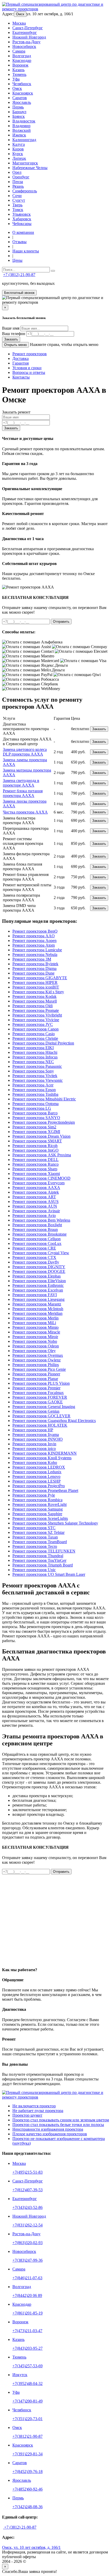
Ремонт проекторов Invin (34, 1444)
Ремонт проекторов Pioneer (36, 1374)
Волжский (22, 130)
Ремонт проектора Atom (34, 945)
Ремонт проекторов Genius (36, 1411)
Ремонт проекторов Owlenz (37, 1360)
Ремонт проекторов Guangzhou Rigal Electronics (54, 1421)
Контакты (21, 377)
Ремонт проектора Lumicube (37, 950)
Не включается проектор (34, 2106)
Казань (18, 70)
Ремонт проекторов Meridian (37, 1313)
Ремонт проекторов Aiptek (36, 1192)
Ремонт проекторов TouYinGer (39, 1560)
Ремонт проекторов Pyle (34, 1495)
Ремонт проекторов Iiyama (36, 1435)
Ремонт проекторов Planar (35, 1379)
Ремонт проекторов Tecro (35, 1546)
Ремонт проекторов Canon (35, 1029)
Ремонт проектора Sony (33, 1071)
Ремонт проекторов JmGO (35, 1150)
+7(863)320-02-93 (27, 2243)
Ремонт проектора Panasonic (37, 1066)
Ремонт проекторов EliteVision (39, 1281)
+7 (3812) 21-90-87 (19, 275)
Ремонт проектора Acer (33, 1085)
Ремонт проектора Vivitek (35, 1076)
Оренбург (21, 177)
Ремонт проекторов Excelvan (38, 1290)
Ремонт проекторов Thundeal (38, 1556)
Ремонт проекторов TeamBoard (40, 1542)
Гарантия (21, 363)
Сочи (17, 196)
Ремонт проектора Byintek (35, 964)
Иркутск (20, 2375)
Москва (19, 23)
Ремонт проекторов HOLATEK (40, 1425)
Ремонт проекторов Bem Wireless (41, 1220)
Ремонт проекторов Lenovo (36, 1476)
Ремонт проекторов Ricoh (35, 1146)
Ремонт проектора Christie (35, 1038)
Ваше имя (11, 328)
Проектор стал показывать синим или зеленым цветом (61, 2120)
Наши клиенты (26, 251)
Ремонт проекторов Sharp (35, 1169)
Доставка (21, 358)
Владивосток (24, 121)
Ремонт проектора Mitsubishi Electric (44, 1099)
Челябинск (22, 84)
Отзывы (19, 242)
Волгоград (22, 56)
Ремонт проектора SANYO (36, 1118)
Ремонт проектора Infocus (35, 1057)
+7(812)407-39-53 (27, 2190)
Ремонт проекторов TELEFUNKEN (44, 1551)
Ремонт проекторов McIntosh (38, 1309)
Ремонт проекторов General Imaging (44, 1407)
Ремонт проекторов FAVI (35, 1295)
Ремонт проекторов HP (33, 1430)
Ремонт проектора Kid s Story (38, 992)
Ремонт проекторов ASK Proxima (42, 1155)
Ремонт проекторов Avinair (36, 1211)
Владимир (21, 126)
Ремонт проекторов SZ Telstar (38, 1532)
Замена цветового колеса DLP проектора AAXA (25, 752)
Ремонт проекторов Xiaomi (36, 1174)
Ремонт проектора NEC (33, 1062)
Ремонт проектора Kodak (34, 996)
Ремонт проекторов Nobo (35, 1341)
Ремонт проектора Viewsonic (38, 1080)
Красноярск (23, 93)
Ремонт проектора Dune (33, 973)
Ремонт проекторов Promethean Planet (45, 1490)
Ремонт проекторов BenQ (35, 931)
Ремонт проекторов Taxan (35, 1537)
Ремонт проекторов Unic (34, 1570)
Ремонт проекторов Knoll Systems (42, 1458)
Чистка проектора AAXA (25, 812)
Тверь (17, 205)
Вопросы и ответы (29, 372)
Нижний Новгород (29, 37)
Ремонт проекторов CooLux (37, 1243)
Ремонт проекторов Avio (34, 1216)
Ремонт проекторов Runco (35, 1164)
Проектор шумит (27, 2115)
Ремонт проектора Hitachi (35, 1052)
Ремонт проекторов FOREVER (40, 1397)
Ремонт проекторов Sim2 (34, 1127)
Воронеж (20, 65)
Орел (17, 172)
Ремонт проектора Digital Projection (43, 1043)
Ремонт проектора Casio (34, 1034)
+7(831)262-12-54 (27, 2225)
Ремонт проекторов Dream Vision (41, 1136)
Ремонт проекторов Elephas (37, 1276)
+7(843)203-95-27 (27, 2348)
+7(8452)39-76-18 (27, 2472)
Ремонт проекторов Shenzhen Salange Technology (55, 1523)
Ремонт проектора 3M (32, 959)
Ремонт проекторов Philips (36, 1365)
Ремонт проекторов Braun (35, 1229)
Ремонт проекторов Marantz (37, 1304)
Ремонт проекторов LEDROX (39, 1467)
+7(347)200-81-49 (27, 2401)
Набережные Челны (30, 168)
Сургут (19, 200)
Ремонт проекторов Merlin (35, 1318)
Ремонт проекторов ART (34, 1197)
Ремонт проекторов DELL (35, 1160)
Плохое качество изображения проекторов (50, 2134)
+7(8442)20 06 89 (27, 2295)
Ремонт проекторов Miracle (36, 1332)
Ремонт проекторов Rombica (37, 1500)
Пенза (18, 182)
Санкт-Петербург (28, 28)
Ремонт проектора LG (32, 1108)
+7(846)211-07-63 (27, 2278)
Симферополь (25, 191)
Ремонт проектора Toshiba (35, 1094)
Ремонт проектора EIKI (33, 1048)
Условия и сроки (27, 368)
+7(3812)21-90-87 (27, 2436)
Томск (18, 210)
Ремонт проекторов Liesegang (38, 1299)
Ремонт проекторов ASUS (35, 1202)
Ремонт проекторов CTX (34, 1257)
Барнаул (19, 112)
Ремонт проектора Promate (36, 1010)
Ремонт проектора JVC (33, 1024)
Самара (19, 51)
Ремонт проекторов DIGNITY (39, 1267)
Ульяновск (22, 214)
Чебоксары (22, 224)
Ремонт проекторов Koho (35, 1463)
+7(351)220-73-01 (27, 2419)
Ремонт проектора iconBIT (36, 987)
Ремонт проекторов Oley (34, 1351)
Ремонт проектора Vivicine (36, 1020)
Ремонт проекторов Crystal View (41, 1253)
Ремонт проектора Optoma (35, 1104)
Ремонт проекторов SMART (37, 1141)
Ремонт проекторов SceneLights (40, 1518)
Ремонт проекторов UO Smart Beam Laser (49, 1574)
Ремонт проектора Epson (34, 1090)
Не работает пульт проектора (38, 2111)
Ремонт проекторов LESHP (37, 1481)
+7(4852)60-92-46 (27, 2489)
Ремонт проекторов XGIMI (36, 1132)
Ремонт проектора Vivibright (37, 1015)
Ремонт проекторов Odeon (36, 1346)
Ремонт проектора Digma (34, 968)
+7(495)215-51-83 (27, 2172)
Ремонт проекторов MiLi (34, 1323)
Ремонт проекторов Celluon (37, 1239)
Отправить (61, 622)
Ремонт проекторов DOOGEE (39, 1271)
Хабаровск (22, 219)
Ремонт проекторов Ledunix (37, 1472)
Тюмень (19, 74)
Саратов (20, 98)
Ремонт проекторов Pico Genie (39, 1369)
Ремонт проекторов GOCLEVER (41, 1416)
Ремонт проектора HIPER (35, 982)
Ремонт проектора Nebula (35, 955)
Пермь (18, 107)
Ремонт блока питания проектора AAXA (23, 793)
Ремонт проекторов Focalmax (38, 1393)
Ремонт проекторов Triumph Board (43, 1565)
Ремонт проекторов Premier (36, 1388)
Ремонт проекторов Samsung (38, 1509)
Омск (20, 14)
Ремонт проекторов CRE (34, 1248)
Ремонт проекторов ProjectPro (39, 1486)
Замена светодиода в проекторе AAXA (21, 783)
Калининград (24, 140)
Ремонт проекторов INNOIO (38, 1439)
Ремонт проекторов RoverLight (39, 1504)
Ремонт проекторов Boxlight (37, 1225)
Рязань (18, 186)
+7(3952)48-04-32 (27, 2383)
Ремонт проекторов (30, 354)
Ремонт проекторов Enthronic (38, 1285)
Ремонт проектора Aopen (34, 941)
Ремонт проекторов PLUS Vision (41, 1383)
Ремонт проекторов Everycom (38, 1183)
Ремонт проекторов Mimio (35, 1327)
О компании (23, 232)
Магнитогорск (25, 163)
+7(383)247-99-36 (27, 2260)
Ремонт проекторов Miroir (35, 1337)
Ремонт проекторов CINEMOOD (41, 1178)
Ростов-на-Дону (26, 42)
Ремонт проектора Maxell (35, 1001)
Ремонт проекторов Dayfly (36, 1262)
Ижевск (19, 135)
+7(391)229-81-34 (27, 2454)
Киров (18, 149)
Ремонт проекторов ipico (34, 1449)
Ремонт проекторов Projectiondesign (44, 1122)
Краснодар (22, 60)
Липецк (19, 158)
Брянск (19, 116)
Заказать (11, 339)
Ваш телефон (14, 334)
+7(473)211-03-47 (27, 2331)
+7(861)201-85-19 (27, 2313)
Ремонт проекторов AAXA (36, 1188)
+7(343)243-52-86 (27, 2207)
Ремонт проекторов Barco (35, 1113)
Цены (17, 260)
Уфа (16, 79)
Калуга (19, 144)
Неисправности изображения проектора (48, 2129)
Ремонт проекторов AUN (35, 1206)
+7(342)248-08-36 (27, 2507)
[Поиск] (53, 271)
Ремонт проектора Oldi (33, 1006)
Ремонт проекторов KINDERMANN (45, 1453)
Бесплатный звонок (19, 293)
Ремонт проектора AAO (34, 936)
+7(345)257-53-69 (27, 2366)
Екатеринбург (25, 32)
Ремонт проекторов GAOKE (38, 1402)
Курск (18, 154)
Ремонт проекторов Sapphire (37, 1514)
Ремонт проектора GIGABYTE (40, 978)
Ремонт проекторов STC (34, 1528)
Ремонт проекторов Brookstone (39, 1234)
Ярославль (22, 102)
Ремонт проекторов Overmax (38, 1355)
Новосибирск (24, 46)
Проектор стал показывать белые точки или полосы (58, 2125)
